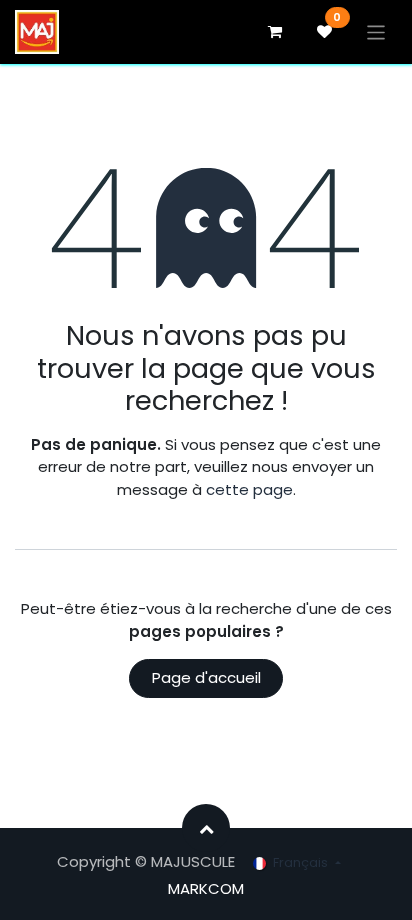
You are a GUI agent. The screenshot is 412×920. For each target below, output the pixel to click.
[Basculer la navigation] (376, 31)
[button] (206, 828)
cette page (249, 489)
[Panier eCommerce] (275, 32)
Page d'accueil (206, 677)
